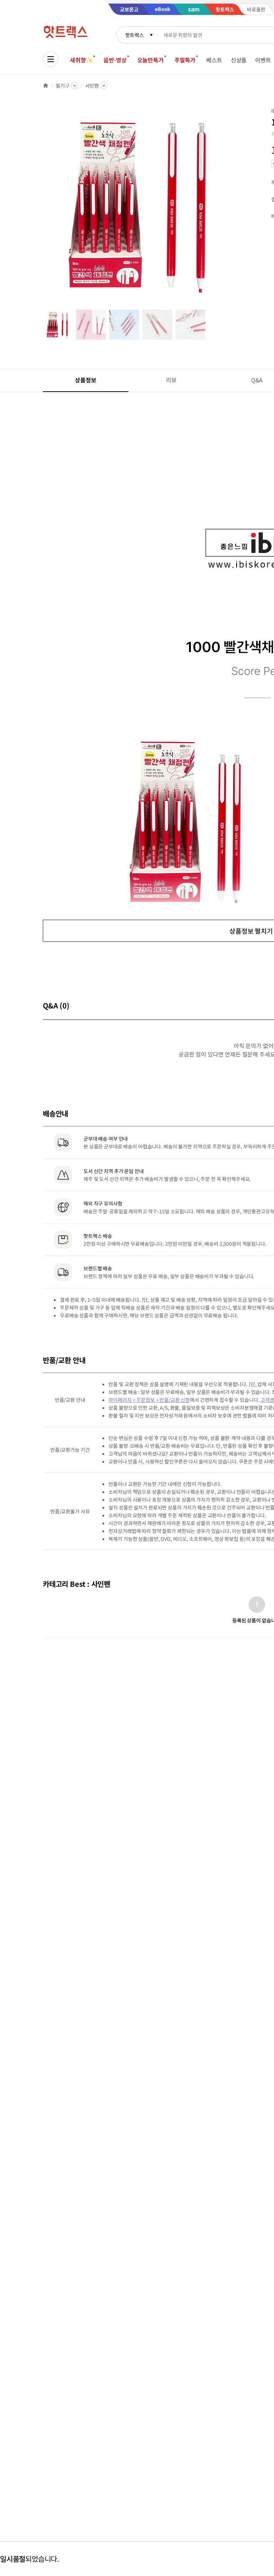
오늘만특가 (151, 60)
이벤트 (263, 60)
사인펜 (92, 86)
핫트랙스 (134, 35)
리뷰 (171, 380)
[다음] (241, 208)
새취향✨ (81, 60)
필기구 (63, 86)
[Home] (46, 86)
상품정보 (85, 380)
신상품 (239, 60)
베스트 (214, 60)
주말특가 (185, 60)
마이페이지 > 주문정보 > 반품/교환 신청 (149, 1400)
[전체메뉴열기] (51, 59)
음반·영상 (115, 60)
